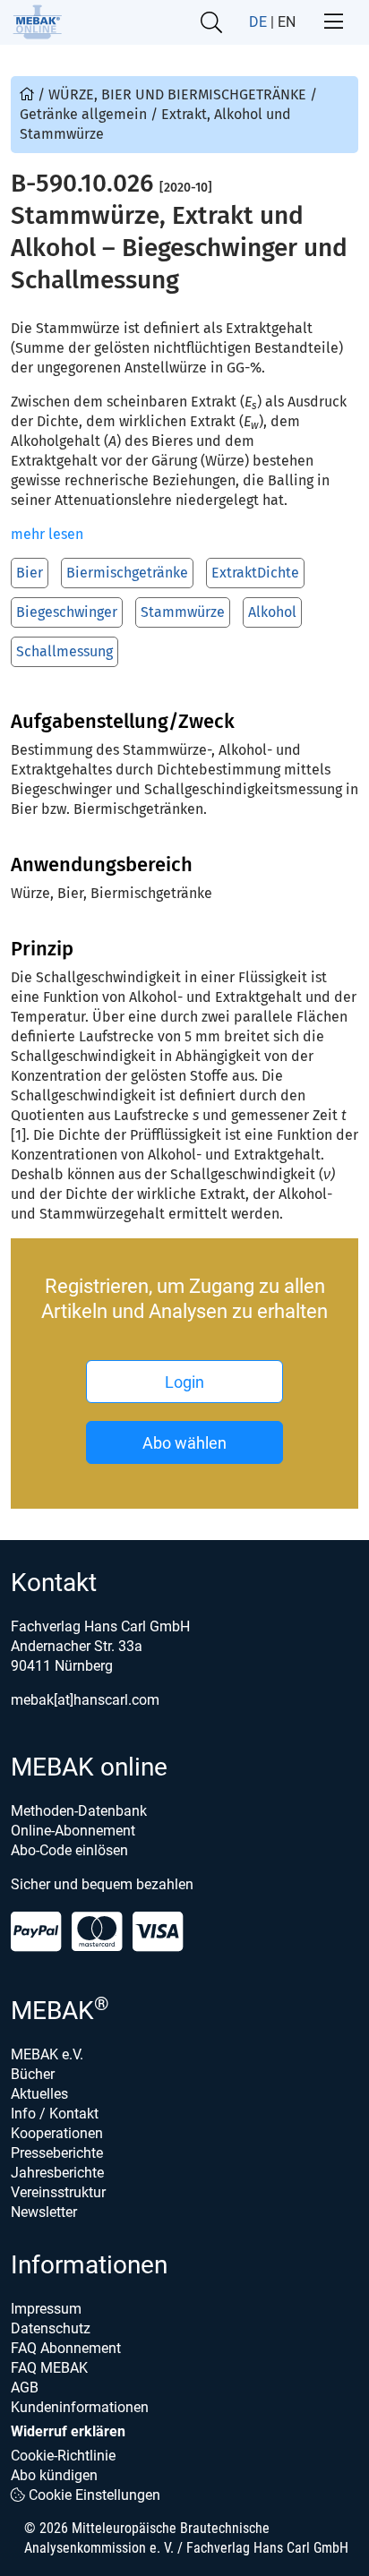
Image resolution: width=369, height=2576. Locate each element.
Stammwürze (183, 612)
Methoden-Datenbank (79, 1811)
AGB (25, 2388)
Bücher (33, 2074)
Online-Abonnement (73, 1831)
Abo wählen (184, 1443)
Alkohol (272, 612)
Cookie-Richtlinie (63, 2456)
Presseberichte (57, 2153)
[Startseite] (37, 22)
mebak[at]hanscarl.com (85, 1700)
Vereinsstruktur (58, 2192)
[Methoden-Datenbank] (29, 94)
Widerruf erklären (68, 2431)
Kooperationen (57, 2133)
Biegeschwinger (67, 612)
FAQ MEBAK (49, 2368)
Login (184, 1382)
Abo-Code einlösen (69, 1850)
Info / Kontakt (55, 2114)
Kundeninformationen (80, 2407)
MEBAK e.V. (47, 2054)
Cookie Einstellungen (93, 2495)
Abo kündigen (54, 2475)
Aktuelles (39, 2094)
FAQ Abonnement (66, 2348)
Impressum (46, 2309)
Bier (30, 573)
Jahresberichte (57, 2173)
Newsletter (44, 2212)
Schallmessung (64, 651)
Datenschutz (51, 2328)
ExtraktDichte (255, 573)
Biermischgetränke (127, 573)
